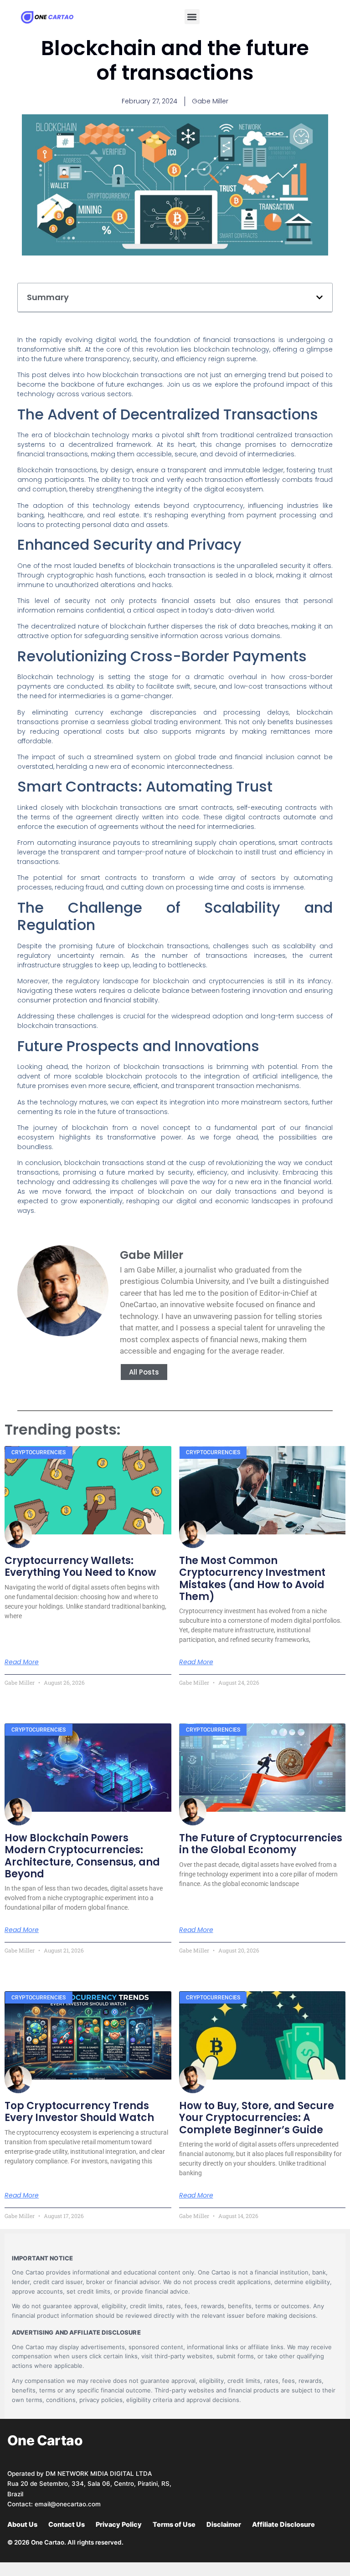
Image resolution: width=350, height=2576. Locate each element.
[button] (192, 17)
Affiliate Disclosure (283, 2525)
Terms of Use (174, 2525)
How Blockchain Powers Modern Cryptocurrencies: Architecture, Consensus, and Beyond (82, 1856)
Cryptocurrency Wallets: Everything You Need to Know (80, 1567)
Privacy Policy (119, 2525)
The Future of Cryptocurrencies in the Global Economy (261, 1844)
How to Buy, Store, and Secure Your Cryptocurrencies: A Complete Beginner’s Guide (257, 2118)
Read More (22, 1662)
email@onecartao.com (68, 2504)
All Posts (144, 1372)
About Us (22, 2525)
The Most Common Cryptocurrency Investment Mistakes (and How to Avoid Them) (252, 1579)
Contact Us (67, 2525)
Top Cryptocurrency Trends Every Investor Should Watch (79, 2112)
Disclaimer (224, 2525)
